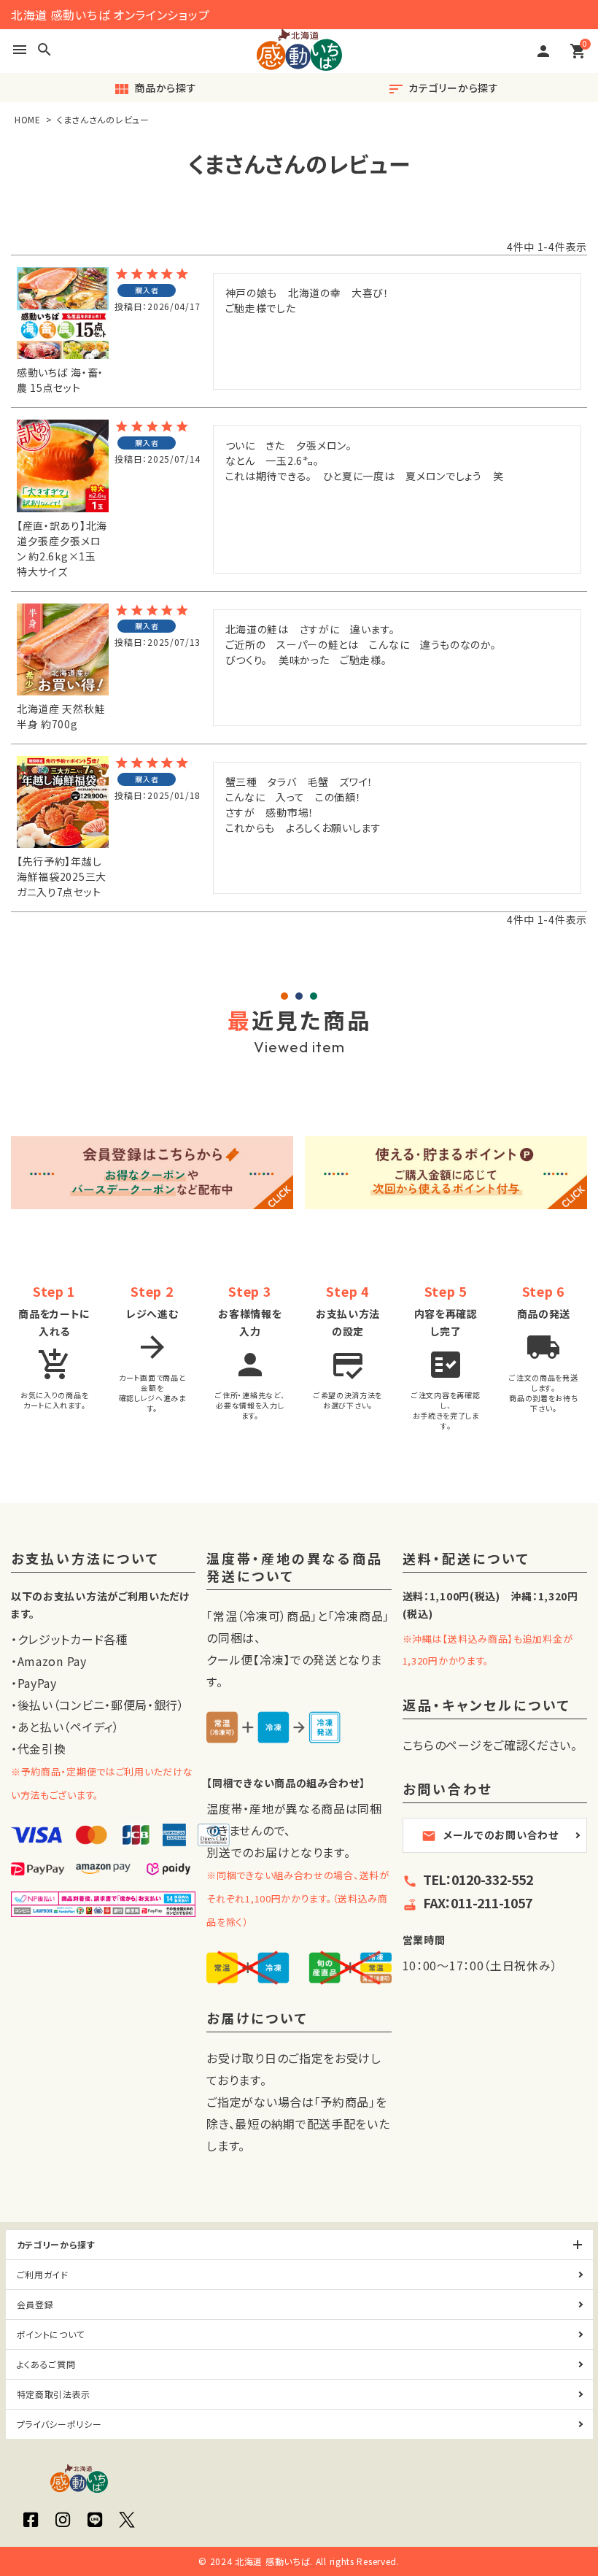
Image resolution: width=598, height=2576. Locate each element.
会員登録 (35, 2304)
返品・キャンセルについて (487, 1706)
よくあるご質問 (46, 2364)
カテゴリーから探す (443, 89)
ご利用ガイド (43, 2274)
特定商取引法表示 (54, 2394)
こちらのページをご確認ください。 (490, 1745)
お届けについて (257, 2019)
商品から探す (155, 89)
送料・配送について (466, 1559)
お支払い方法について (85, 1559)
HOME (28, 119)
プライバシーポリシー (59, 2424)
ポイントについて (51, 2334)
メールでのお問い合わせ (490, 1835)
